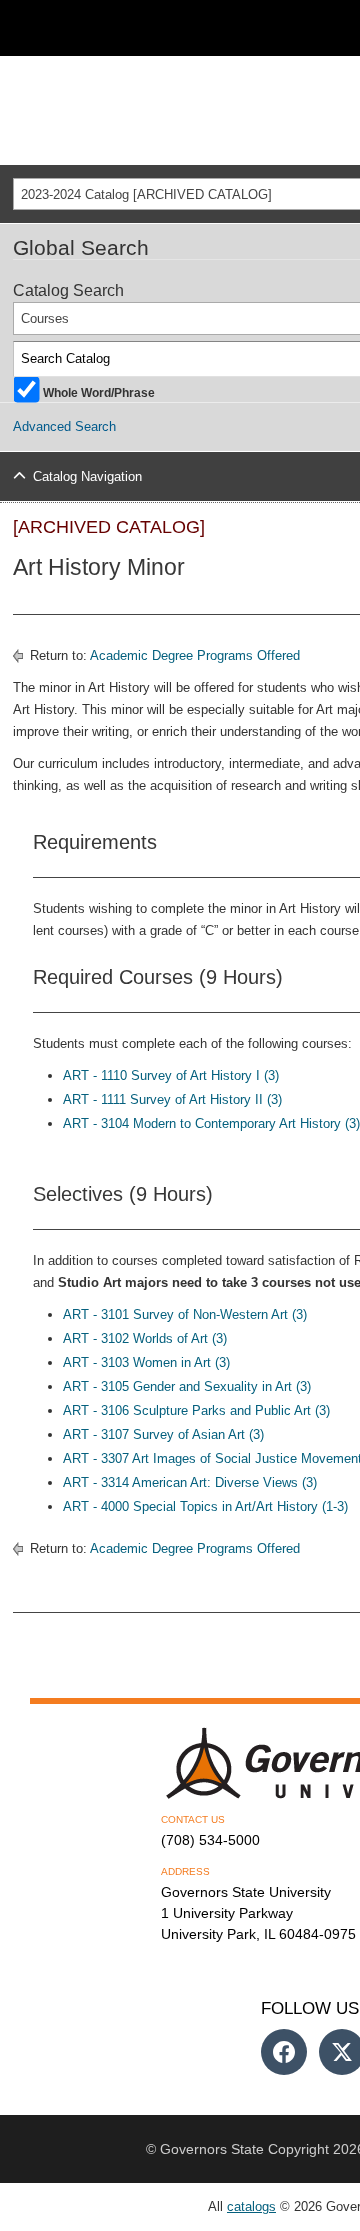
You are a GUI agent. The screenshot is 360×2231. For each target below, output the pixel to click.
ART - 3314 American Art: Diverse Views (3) (190, 1482)
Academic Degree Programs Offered (195, 655)
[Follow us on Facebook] (284, 2052)
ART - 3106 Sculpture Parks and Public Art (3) (196, 1410)
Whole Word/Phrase (99, 391)
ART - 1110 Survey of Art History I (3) (171, 1075)
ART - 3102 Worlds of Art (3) (145, 1338)
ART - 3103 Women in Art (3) (146, 1362)
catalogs (251, 2206)
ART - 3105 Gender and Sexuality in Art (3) (187, 1386)
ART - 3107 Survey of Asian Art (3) (163, 1434)
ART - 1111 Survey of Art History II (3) (172, 1099)
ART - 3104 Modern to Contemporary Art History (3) (211, 1123)
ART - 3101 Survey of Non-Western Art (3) (185, 1314)
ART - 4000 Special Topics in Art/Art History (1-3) (205, 1506)
